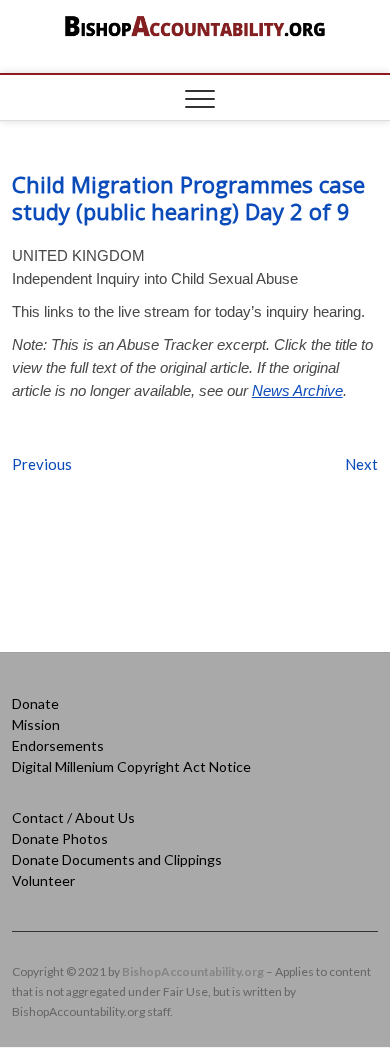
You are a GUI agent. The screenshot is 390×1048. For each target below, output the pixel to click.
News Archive (297, 390)
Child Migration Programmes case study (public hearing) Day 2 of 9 (188, 197)
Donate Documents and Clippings (117, 859)
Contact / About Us (73, 817)
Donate (35, 703)
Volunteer (43, 880)
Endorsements (58, 745)
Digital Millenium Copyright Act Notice (131, 766)
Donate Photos (60, 838)
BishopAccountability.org (193, 971)
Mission (36, 724)
